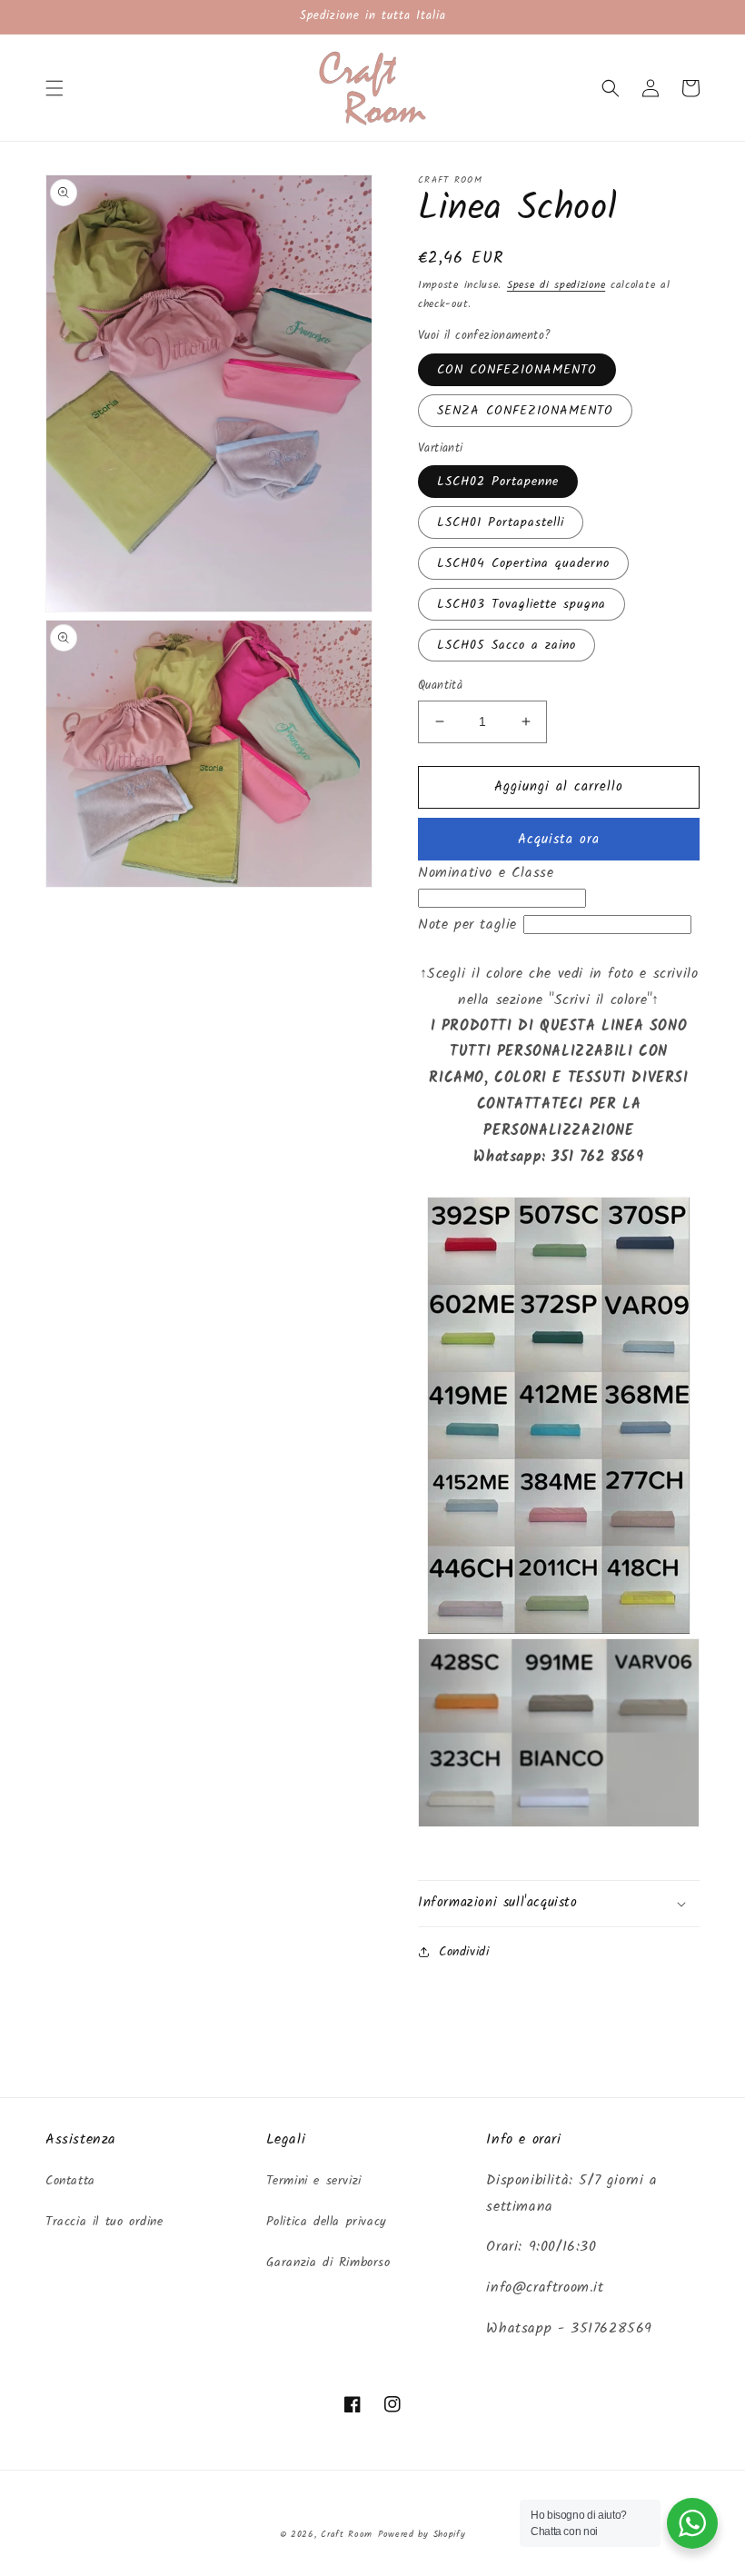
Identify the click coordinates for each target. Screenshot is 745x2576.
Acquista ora (559, 840)
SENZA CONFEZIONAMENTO (525, 411)
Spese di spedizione (556, 285)
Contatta (70, 2181)
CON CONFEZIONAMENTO (517, 370)
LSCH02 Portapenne (498, 482)
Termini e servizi (314, 2181)
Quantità (440, 686)
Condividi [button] (464, 1952)
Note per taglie (467, 925)
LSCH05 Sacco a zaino (507, 645)
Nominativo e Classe (486, 873)
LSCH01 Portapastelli (501, 522)
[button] (55, 88)
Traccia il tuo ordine (104, 2222)
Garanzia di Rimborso (328, 2263)
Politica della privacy (327, 2222)
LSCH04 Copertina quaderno (523, 563)
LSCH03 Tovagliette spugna (521, 604)
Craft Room (347, 2534)
